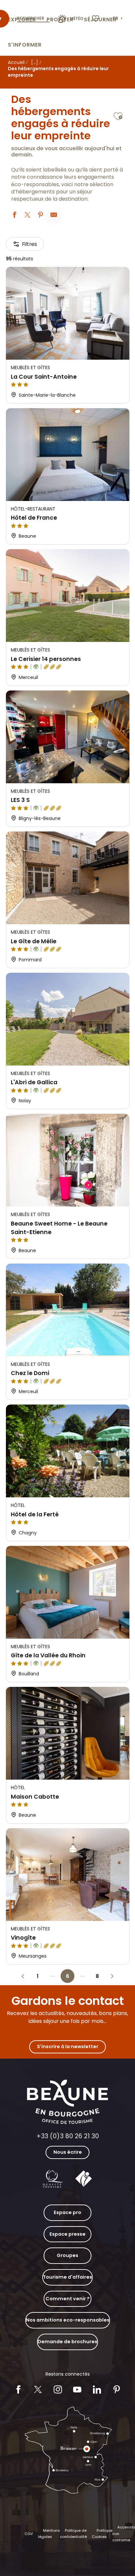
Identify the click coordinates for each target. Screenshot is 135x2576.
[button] (118, 19)
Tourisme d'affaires (67, 2277)
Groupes (67, 2255)
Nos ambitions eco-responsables (68, 2320)
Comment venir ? (68, 2299)
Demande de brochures (67, 2342)
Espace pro (67, 2212)
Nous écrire (68, 2152)
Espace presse (67, 2234)
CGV (29, 2534)
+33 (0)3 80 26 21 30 (68, 2136)
